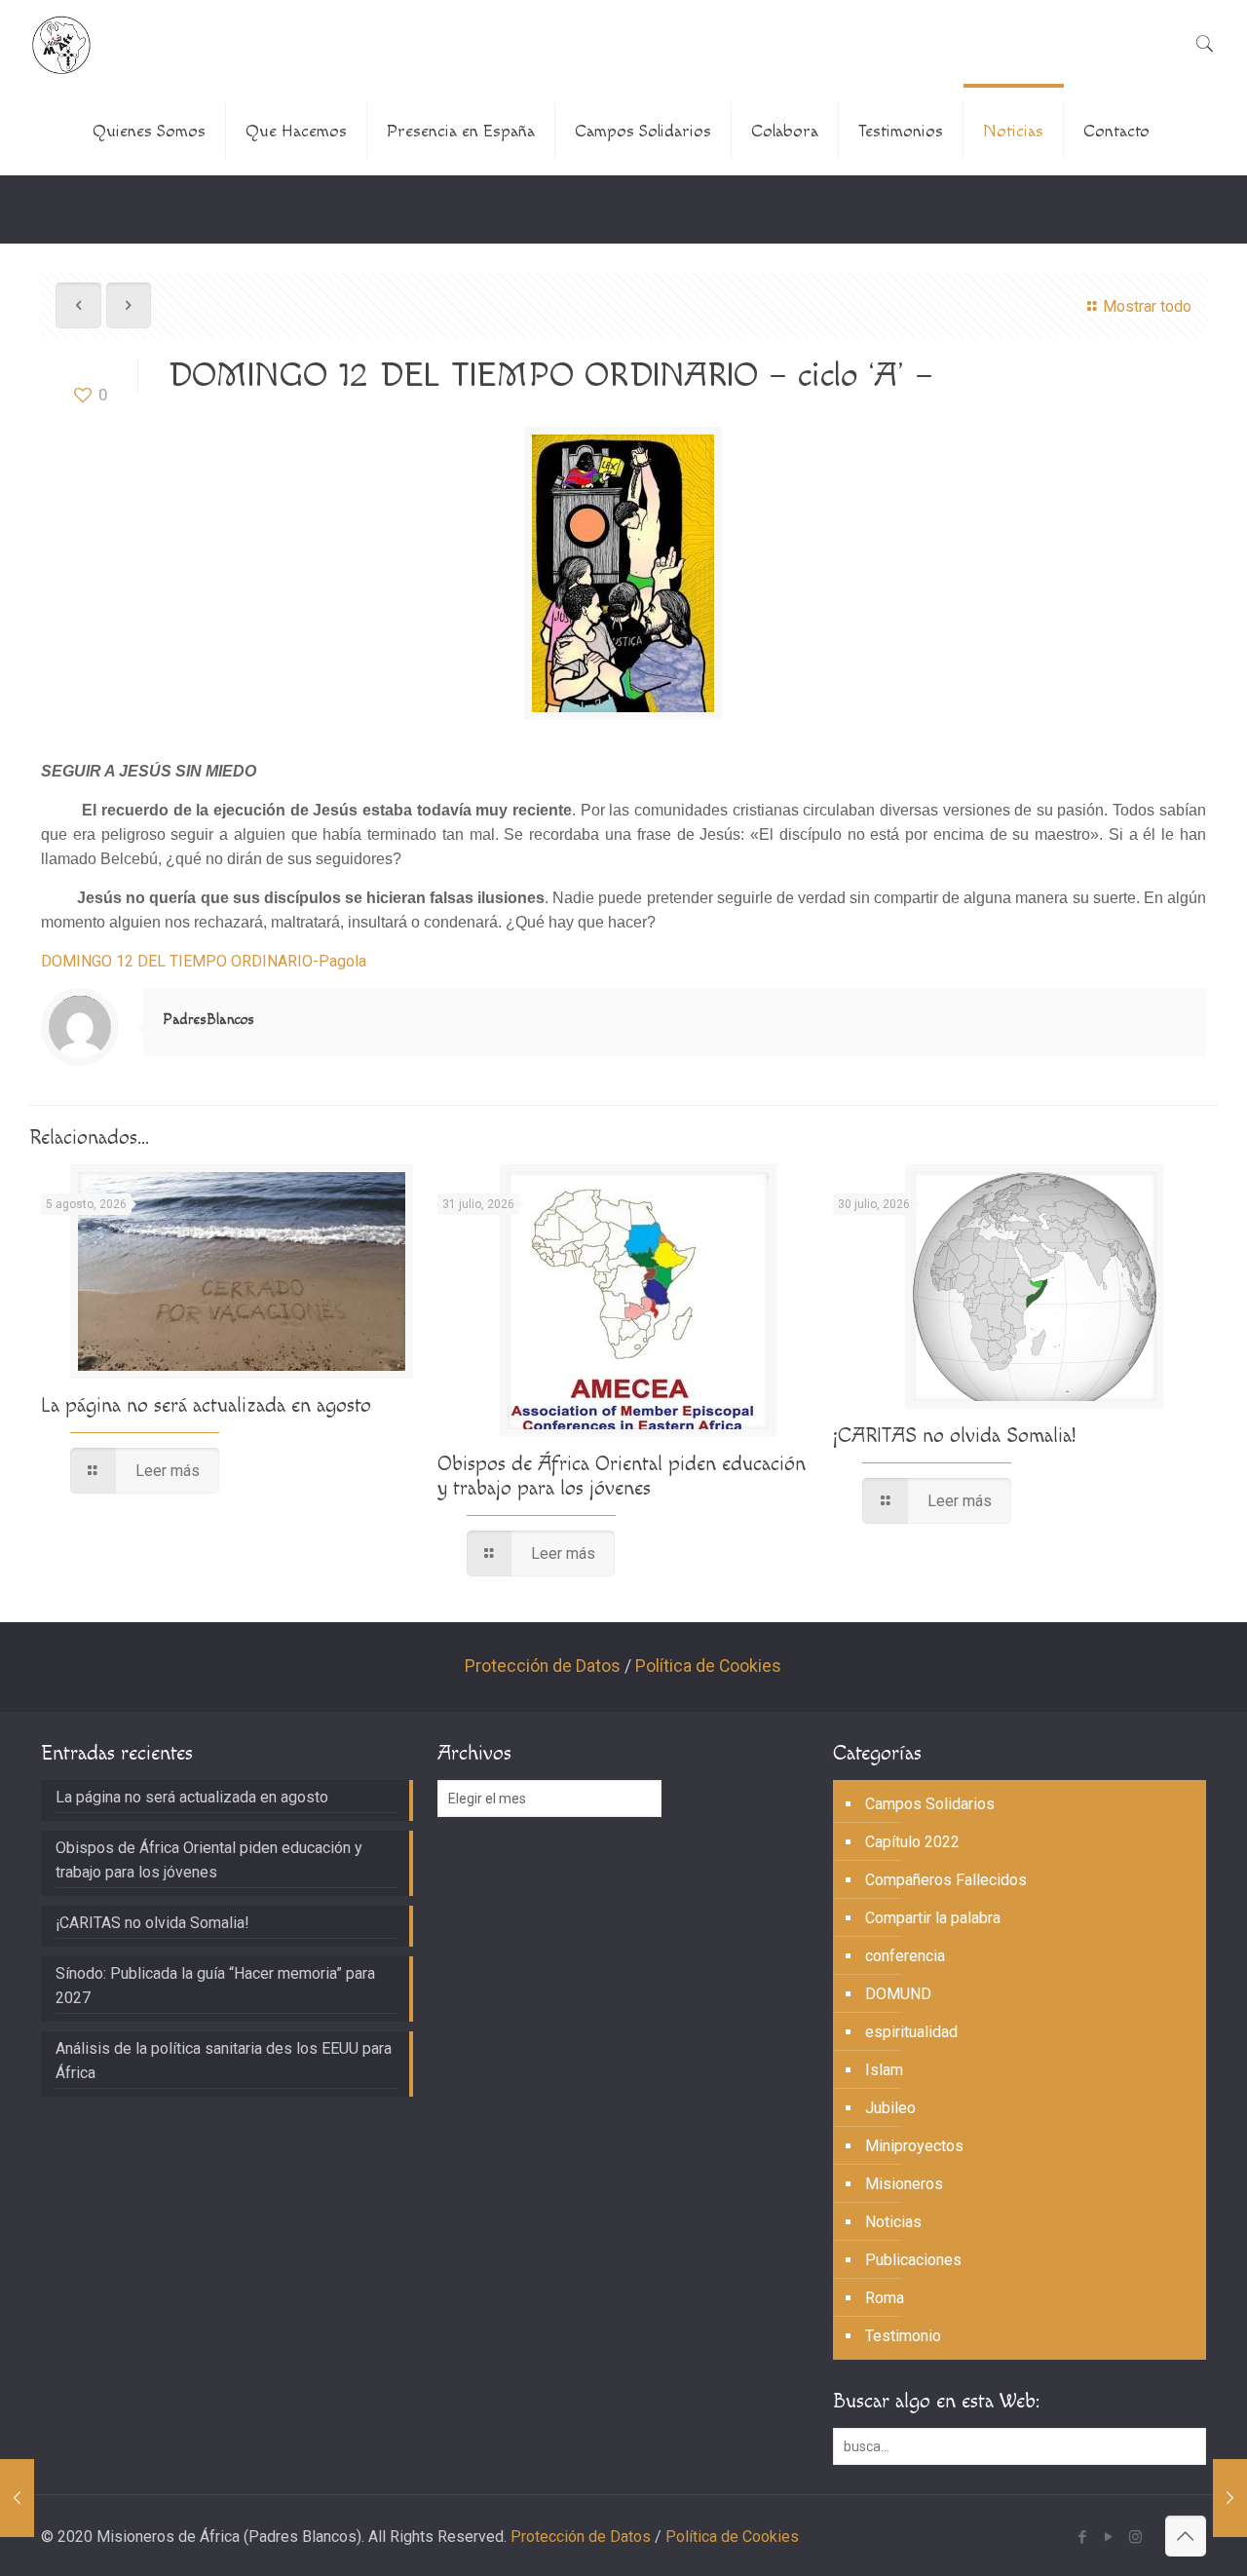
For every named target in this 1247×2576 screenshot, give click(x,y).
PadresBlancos (208, 1020)
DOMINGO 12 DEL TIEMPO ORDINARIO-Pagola (204, 961)
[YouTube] (1109, 2537)
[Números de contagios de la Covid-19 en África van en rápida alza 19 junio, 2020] (17, 2498)
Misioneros (904, 2184)
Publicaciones (913, 2260)
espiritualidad (911, 2032)
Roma (885, 2298)
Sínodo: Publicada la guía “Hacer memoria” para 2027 (215, 1986)
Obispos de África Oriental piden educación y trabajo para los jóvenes (622, 1476)
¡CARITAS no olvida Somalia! (954, 1436)
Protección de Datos (543, 1666)
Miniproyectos (914, 2146)
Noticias (893, 2222)
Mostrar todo (1147, 306)
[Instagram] (1135, 2537)
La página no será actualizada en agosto (206, 1405)
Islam (884, 2070)
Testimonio (903, 2336)
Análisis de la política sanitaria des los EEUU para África (224, 2061)
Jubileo (890, 2108)
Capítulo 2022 (912, 1842)
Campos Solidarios (930, 1804)
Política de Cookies (708, 1666)
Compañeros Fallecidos (946, 1880)
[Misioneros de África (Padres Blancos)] (61, 44)
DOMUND (898, 1994)
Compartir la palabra (933, 1918)
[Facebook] (1083, 2537)
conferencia (905, 1956)
